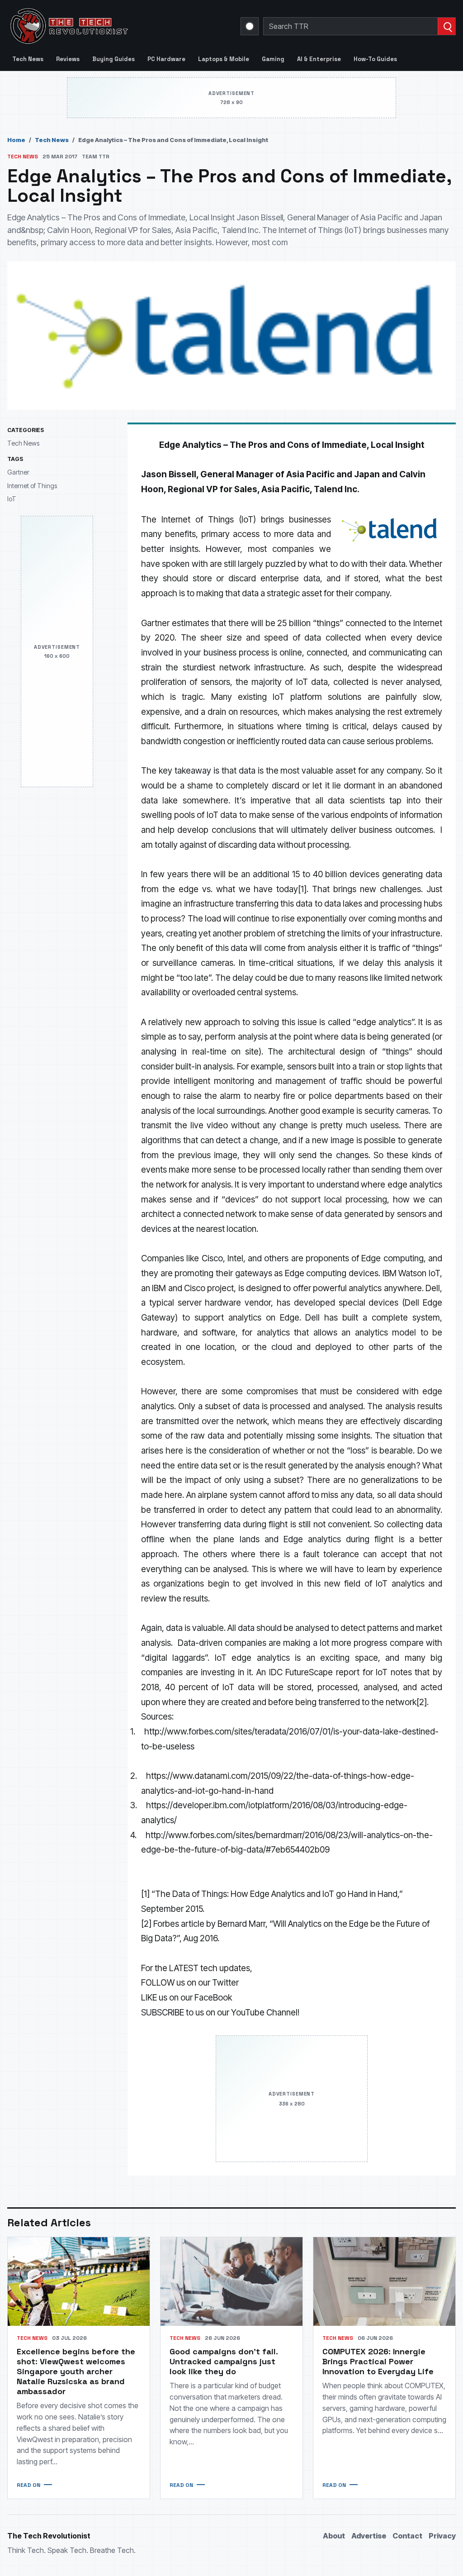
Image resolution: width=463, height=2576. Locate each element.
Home (16, 140)
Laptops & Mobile (224, 59)
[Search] (446, 26)
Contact (407, 2536)
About (334, 2536)
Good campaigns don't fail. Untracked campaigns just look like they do (224, 2361)
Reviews (68, 59)
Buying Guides (113, 59)
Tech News (28, 59)
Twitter (225, 1983)
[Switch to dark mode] (250, 26)
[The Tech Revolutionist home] (118, 26)
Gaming (273, 59)
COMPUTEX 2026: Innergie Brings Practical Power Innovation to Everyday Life (378, 2361)
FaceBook (213, 1998)
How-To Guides (375, 59)
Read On (28, 2485)
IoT (12, 499)
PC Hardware (166, 59)
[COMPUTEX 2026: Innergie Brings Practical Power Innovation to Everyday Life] (384, 2281)
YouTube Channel (264, 2013)
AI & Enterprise (319, 59)
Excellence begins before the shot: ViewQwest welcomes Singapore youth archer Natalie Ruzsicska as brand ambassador (76, 2371)
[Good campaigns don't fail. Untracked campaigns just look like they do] (231, 2281)
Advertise (369, 2536)
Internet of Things (32, 486)
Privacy (442, 2536)
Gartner (18, 472)
